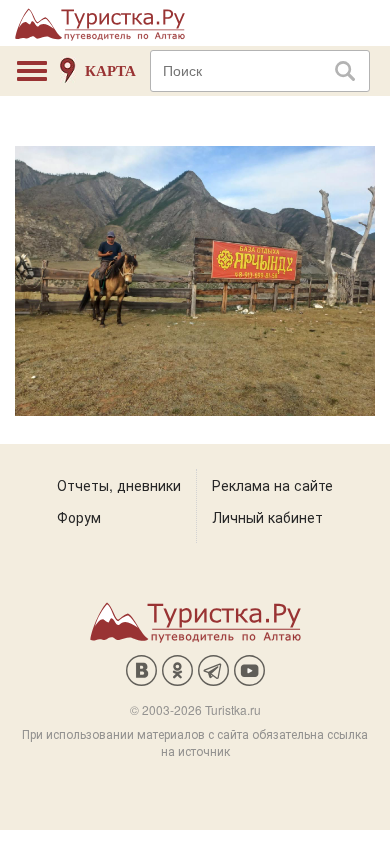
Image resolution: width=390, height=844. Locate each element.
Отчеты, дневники (119, 485)
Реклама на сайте (272, 485)
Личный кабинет (267, 517)
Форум (79, 517)
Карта (110, 71)
